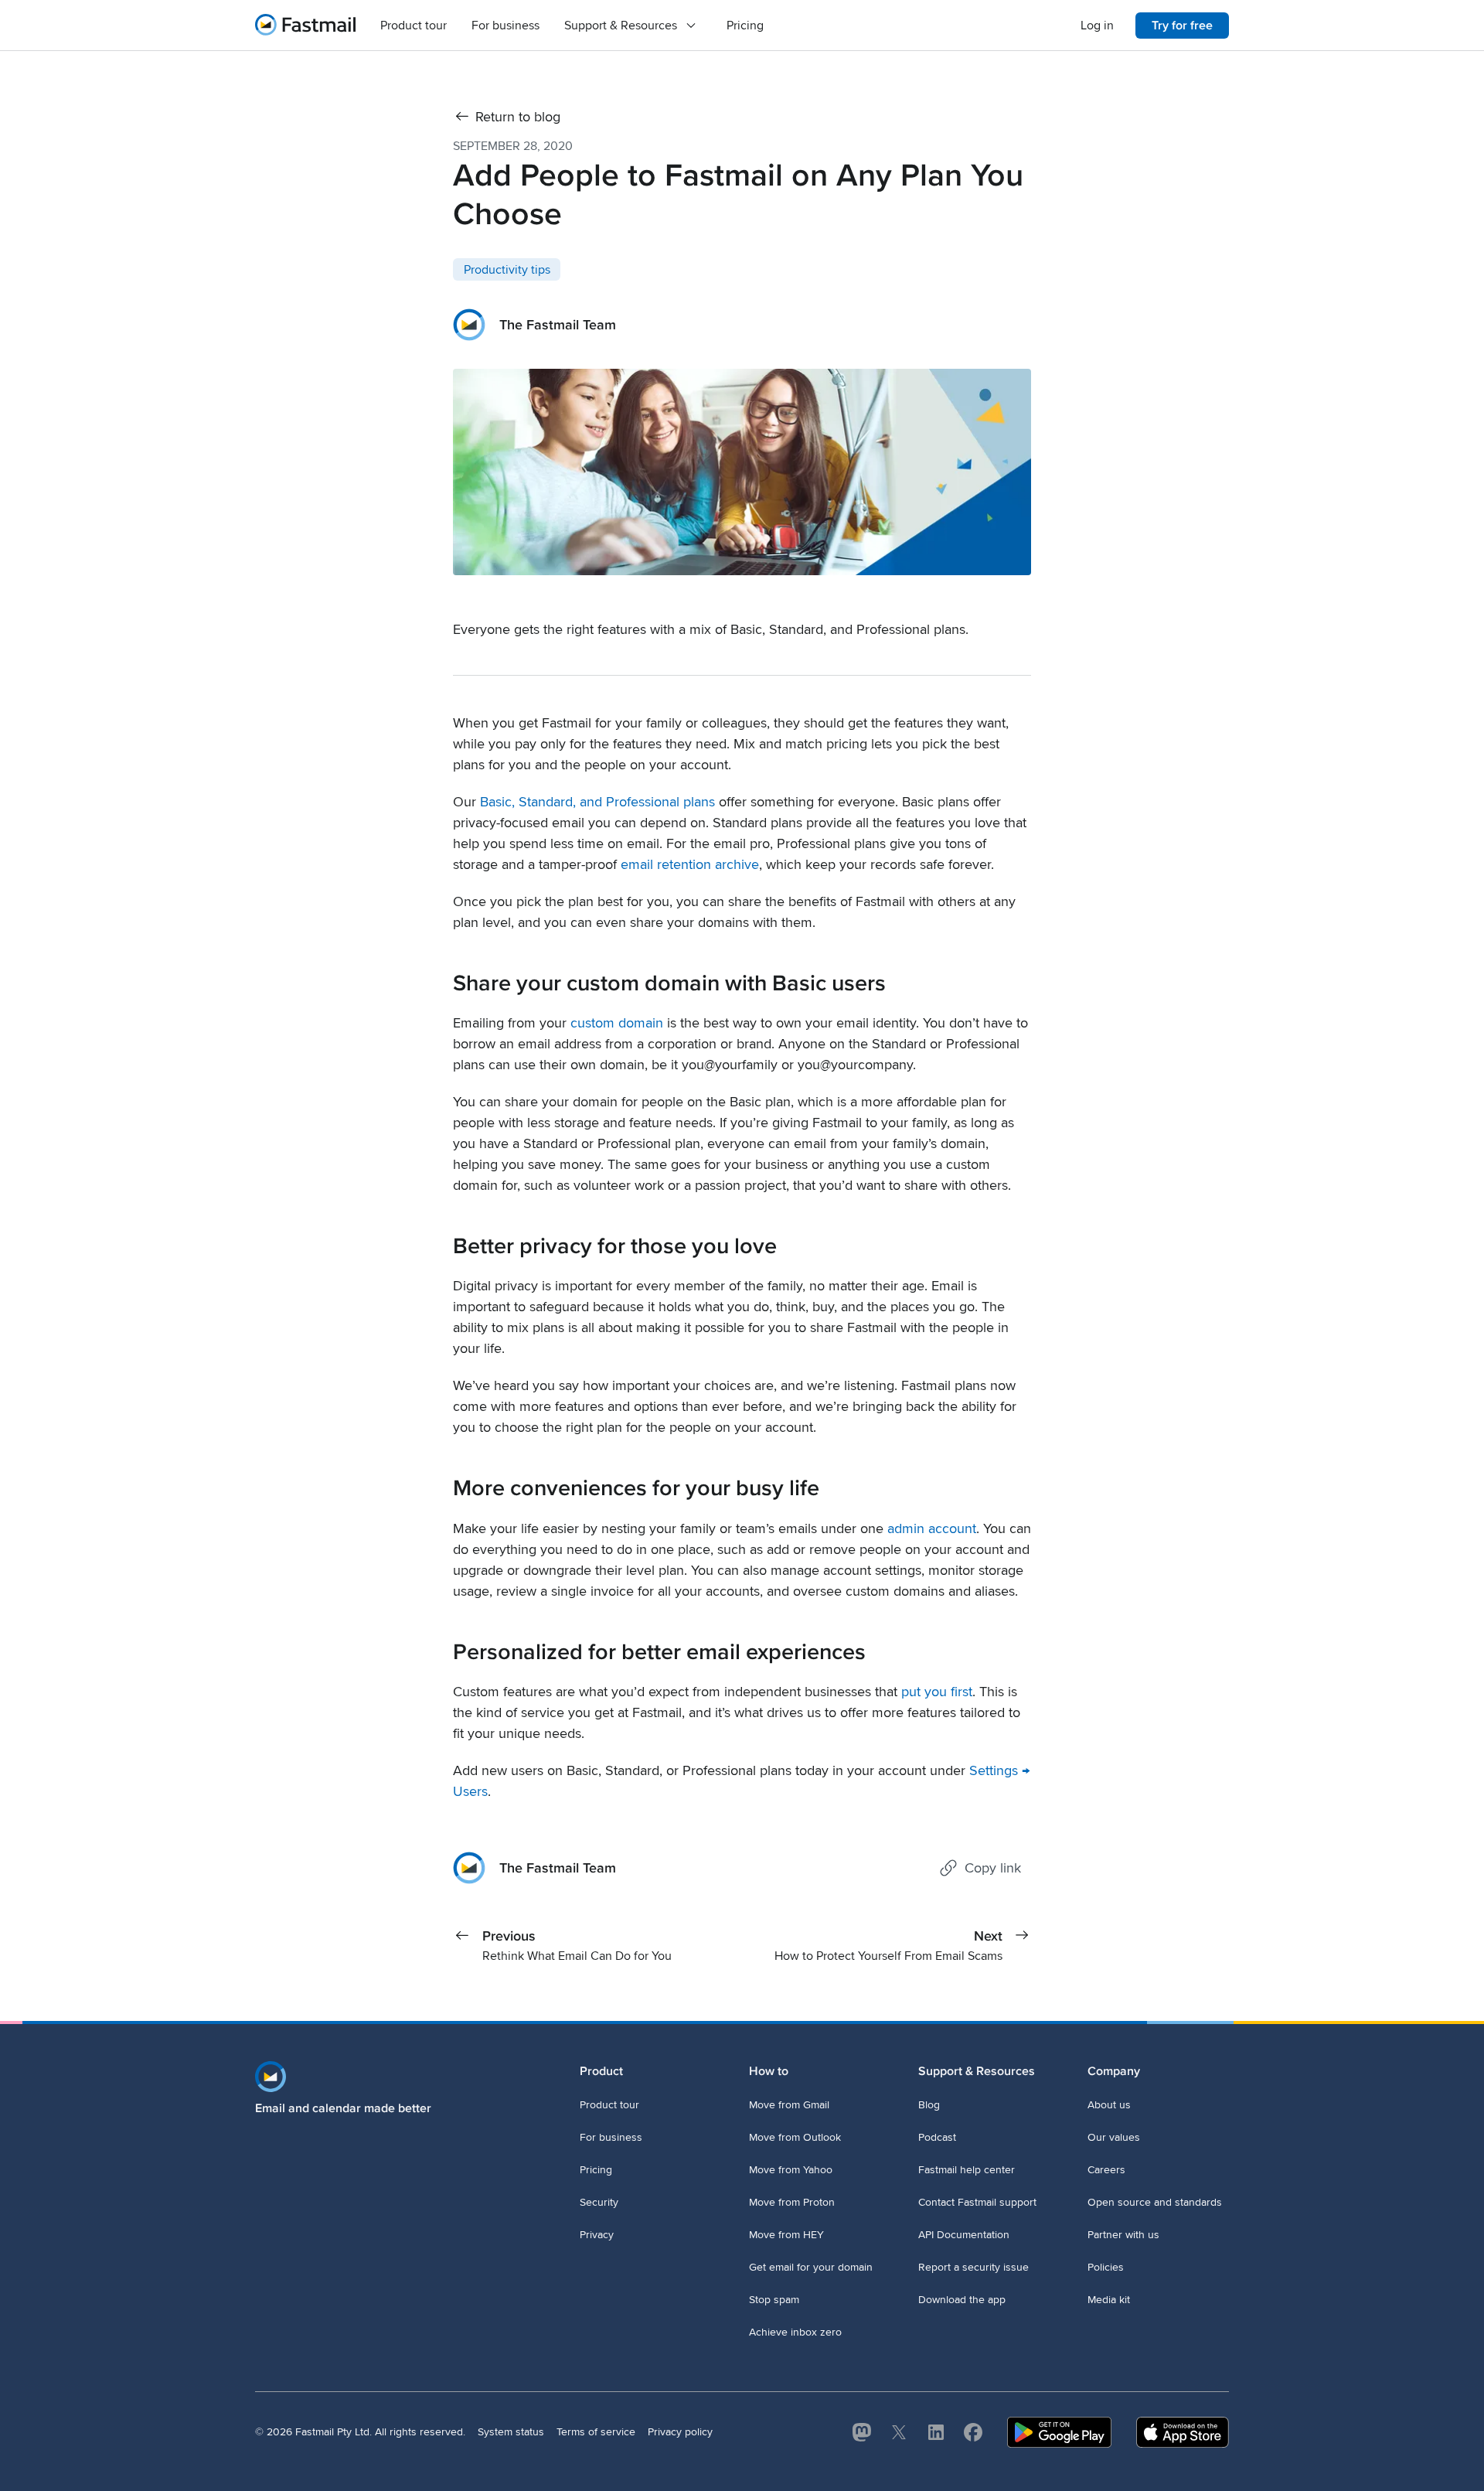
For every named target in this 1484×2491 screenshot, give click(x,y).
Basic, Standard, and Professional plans (597, 802)
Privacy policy (680, 2432)
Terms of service (596, 2432)
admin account (932, 1528)
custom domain (617, 1023)
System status (511, 2432)
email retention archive (690, 864)
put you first (937, 1692)
